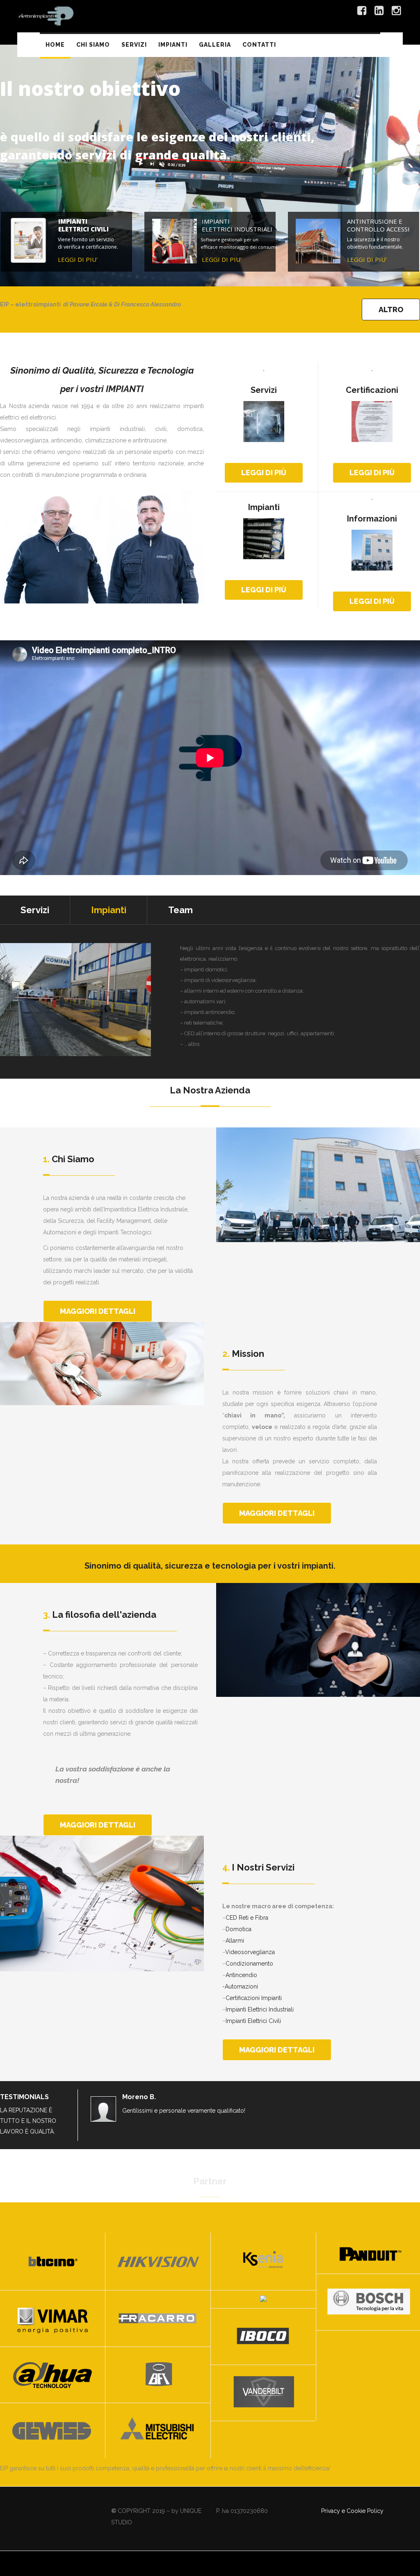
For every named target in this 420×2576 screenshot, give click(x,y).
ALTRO (391, 310)
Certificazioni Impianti (254, 1998)
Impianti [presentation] (109, 910)
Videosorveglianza (250, 1952)
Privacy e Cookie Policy (352, 2511)
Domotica (239, 1929)
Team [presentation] (180, 910)
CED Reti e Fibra (247, 1918)
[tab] (35, 910)
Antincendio (241, 1975)
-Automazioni (240, 1986)
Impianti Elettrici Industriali (260, 2009)
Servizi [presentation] (35, 910)
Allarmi (235, 1941)
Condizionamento (249, 1964)
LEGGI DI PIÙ (264, 473)
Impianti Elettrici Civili (253, 2021)
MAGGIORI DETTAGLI (98, 1311)
